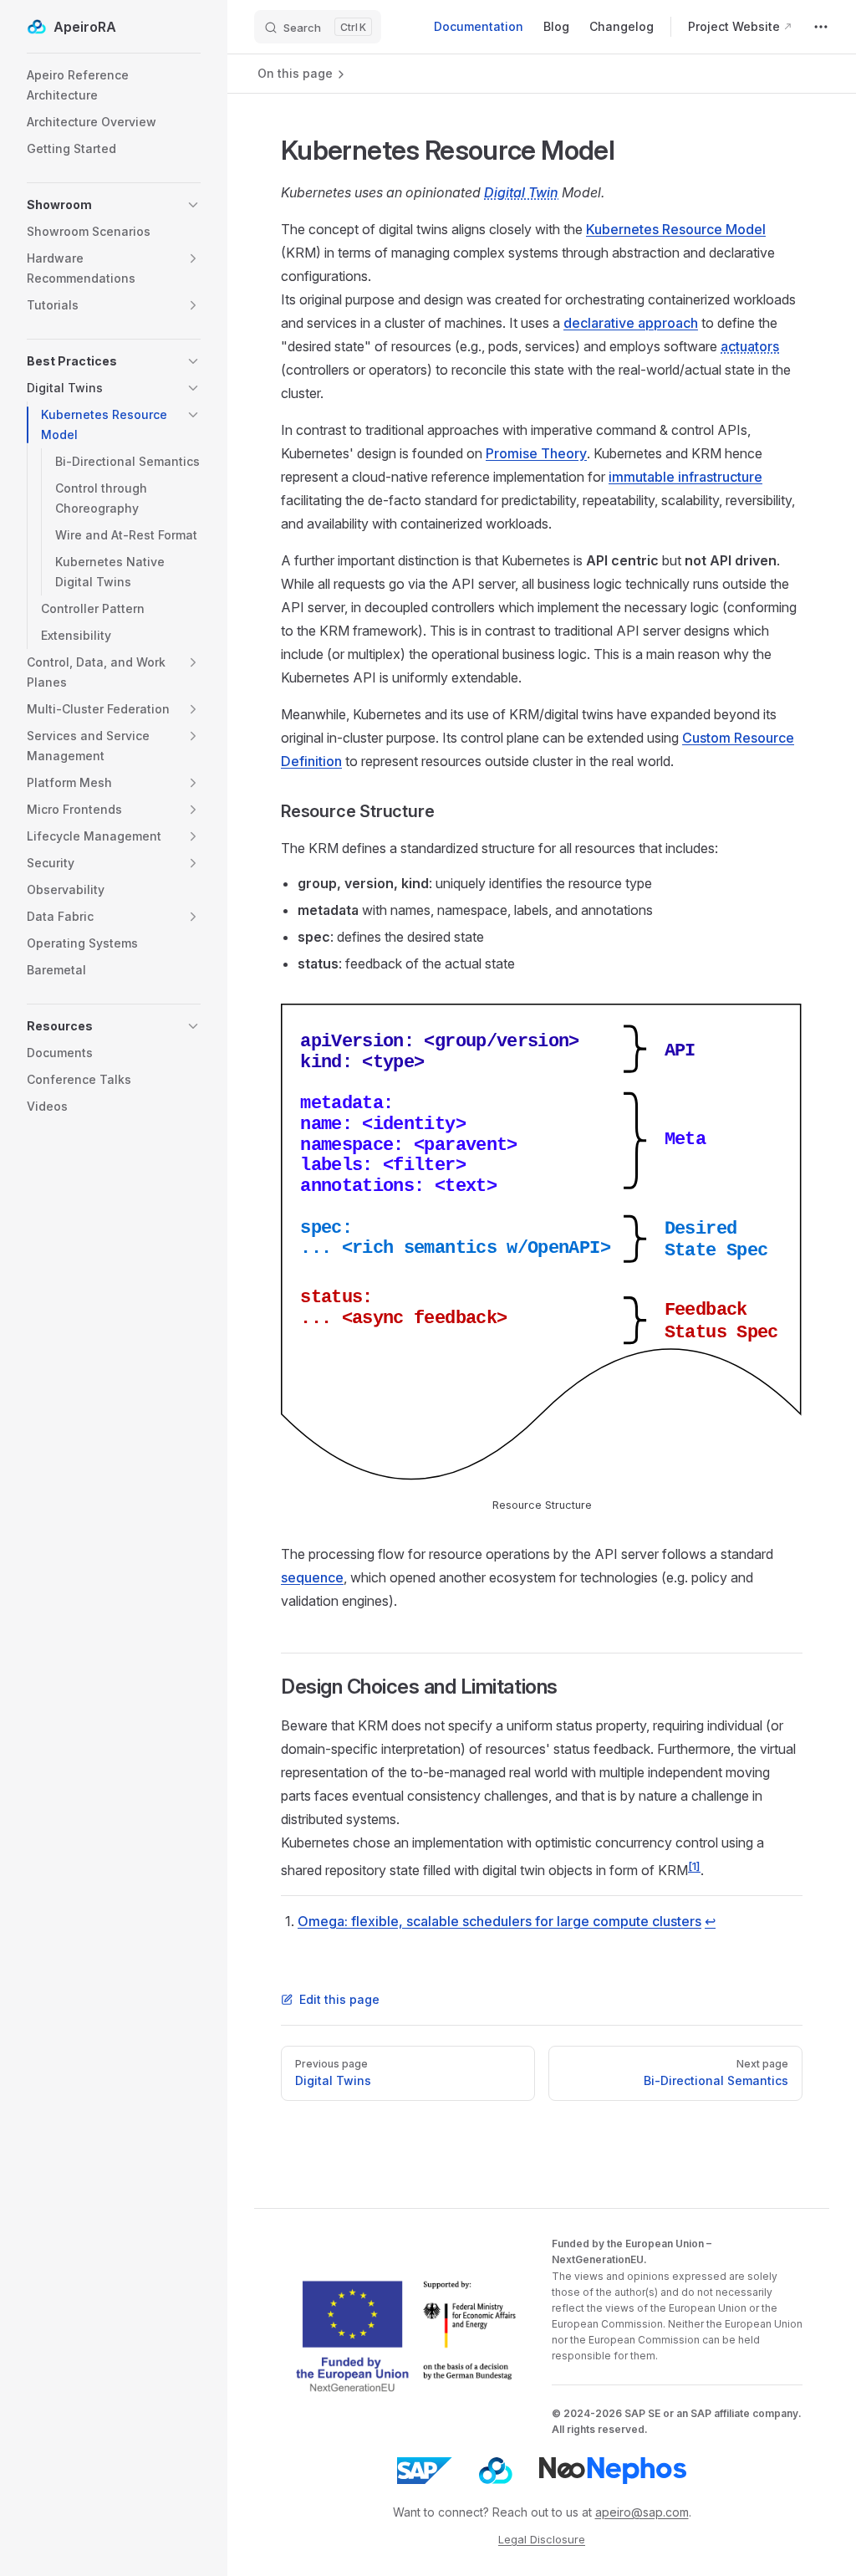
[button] (114, 205)
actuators (750, 346)
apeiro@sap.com (642, 2512)
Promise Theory (536, 453)
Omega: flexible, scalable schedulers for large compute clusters (499, 1921)
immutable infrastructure (685, 477)
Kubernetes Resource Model (676, 229)
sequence (312, 1577)
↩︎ (710, 1921)
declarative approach (631, 323)
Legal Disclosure (542, 2539)
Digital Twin (521, 192)
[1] (694, 1866)
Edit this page (339, 1999)
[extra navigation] (821, 27)
